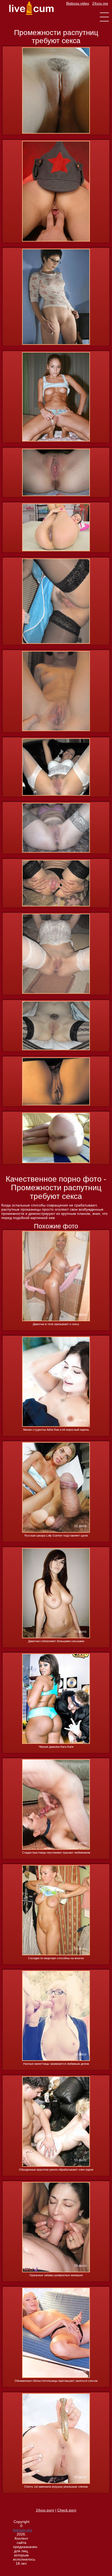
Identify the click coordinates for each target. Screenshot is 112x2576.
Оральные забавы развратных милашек (56, 2275)
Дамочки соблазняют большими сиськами (56, 1641)
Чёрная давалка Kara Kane (56, 1747)
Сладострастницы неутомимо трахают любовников (56, 1853)
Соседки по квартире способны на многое (56, 1958)
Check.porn (67, 2510)
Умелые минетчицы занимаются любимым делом (56, 2064)
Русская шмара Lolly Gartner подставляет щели (56, 1536)
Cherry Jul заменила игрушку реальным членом (56, 2487)
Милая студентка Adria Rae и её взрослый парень (56, 1430)
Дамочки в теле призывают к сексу (56, 1324)
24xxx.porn (45, 2510)
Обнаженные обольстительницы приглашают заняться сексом (56, 2381)
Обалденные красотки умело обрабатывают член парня (56, 2170)
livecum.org (23, 2530)
